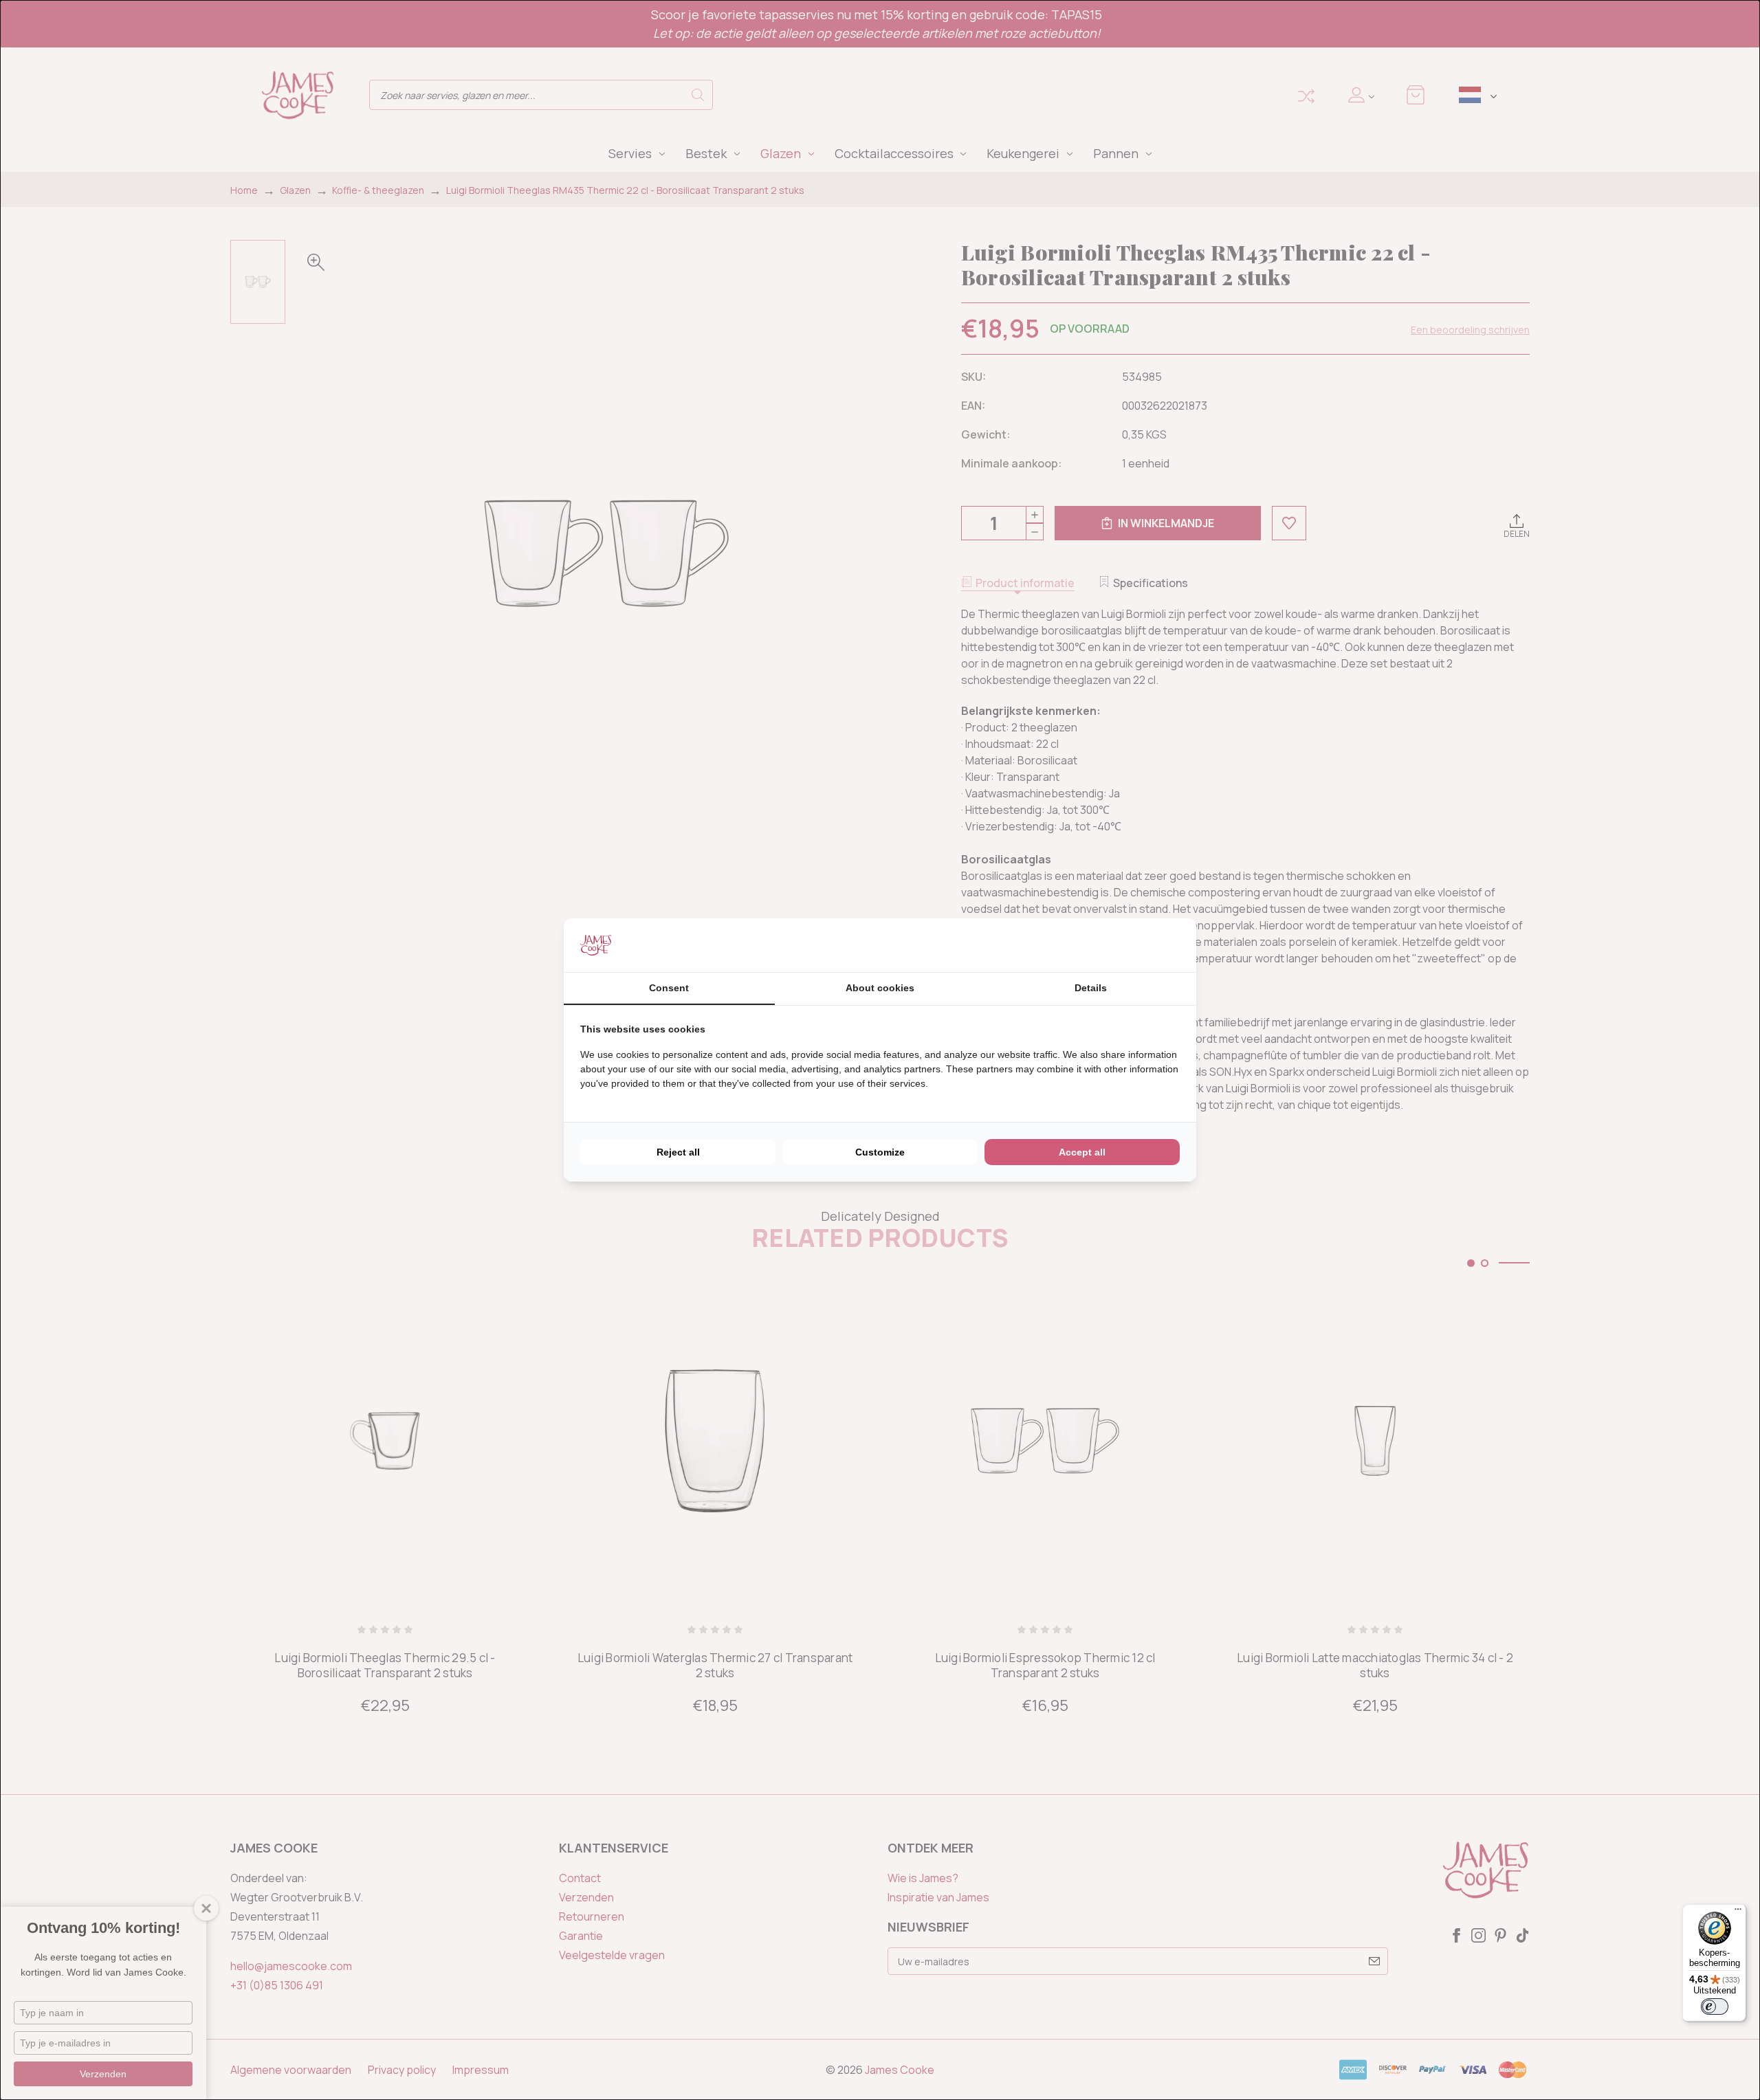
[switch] (1715, 2007)
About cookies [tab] (880, 988)
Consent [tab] (669, 988)
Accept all (1082, 1152)
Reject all (678, 1152)
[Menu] (1738, 1912)
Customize (880, 1152)
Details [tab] (1091, 988)
